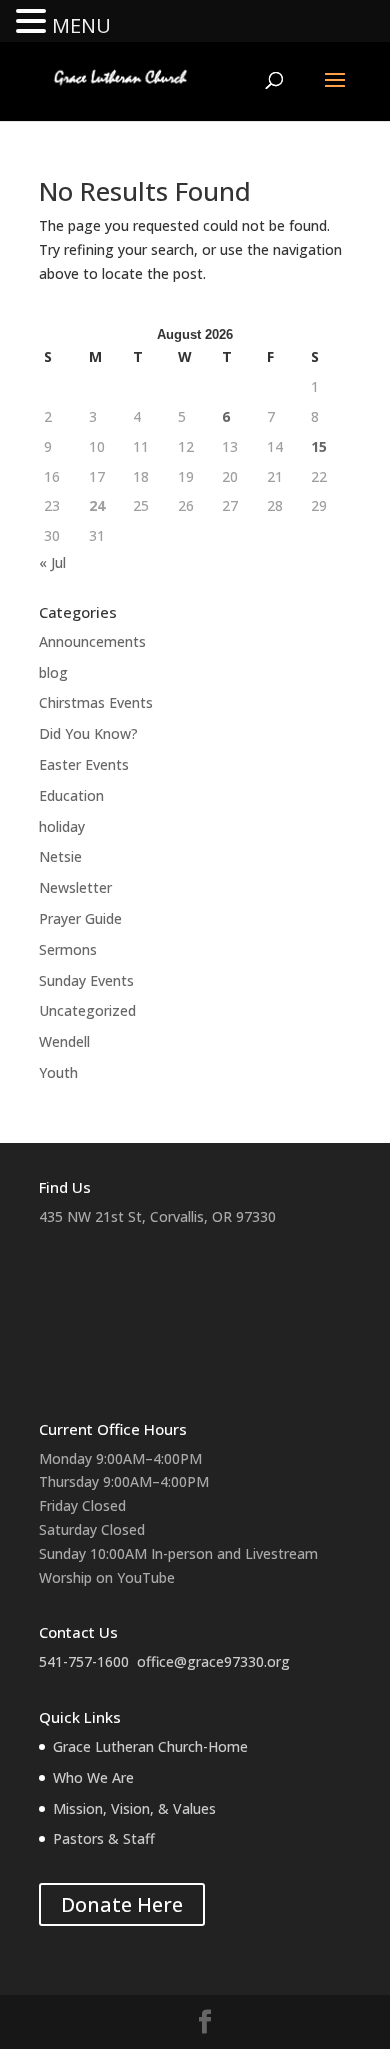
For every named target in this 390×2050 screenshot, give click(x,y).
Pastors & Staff (104, 1838)
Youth (58, 1072)
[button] (34, 22)
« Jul (52, 562)
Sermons (68, 949)
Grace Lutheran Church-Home (150, 1746)
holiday (62, 826)
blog (53, 672)
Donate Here (122, 1904)
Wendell (64, 1041)
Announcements (92, 641)
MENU (81, 25)
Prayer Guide (80, 918)
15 (319, 446)
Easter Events (84, 764)
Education (71, 795)
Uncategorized (87, 1010)
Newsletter (75, 887)
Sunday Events (86, 980)
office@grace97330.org (213, 1661)
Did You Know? (88, 733)
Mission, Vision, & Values (134, 1808)
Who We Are (93, 1777)
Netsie (60, 856)
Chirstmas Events (96, 702)
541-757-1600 (84, 1661)
